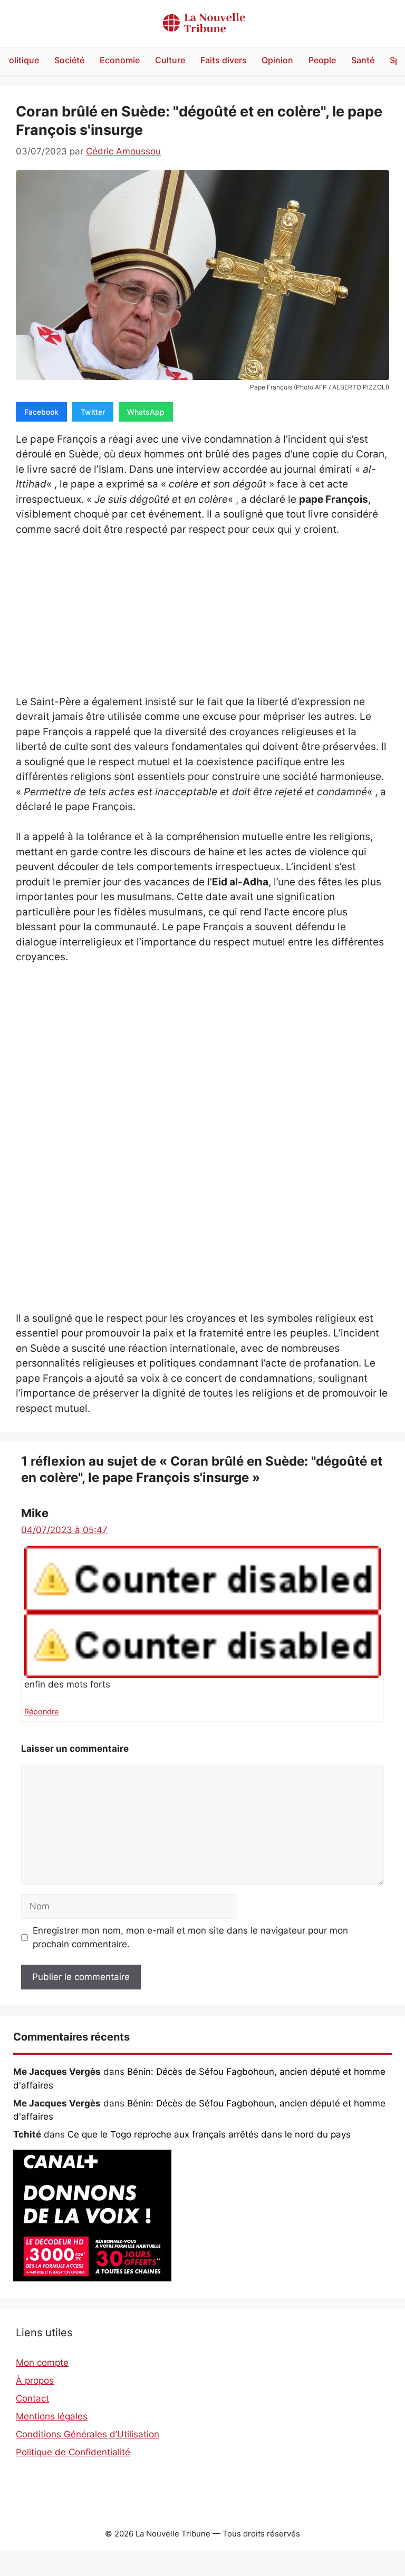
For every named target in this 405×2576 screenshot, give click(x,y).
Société (69, 60)
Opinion (277, 60)
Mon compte (42, 2363)
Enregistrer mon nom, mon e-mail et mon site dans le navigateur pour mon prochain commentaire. (190, 1937)
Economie (120, 60)
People (322, 60)
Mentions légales (52, 2416)
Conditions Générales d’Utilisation (88, 2434)
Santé (363, 60)
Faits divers (224, 60)
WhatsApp (146, 412)
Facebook (41, 412)
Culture (170, 60)
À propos (35, 2380)
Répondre (41, 1711)
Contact (32, 2398)
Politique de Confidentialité (73, 2452)
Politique (21, 60)
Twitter (93, 412)
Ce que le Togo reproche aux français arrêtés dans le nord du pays (209, 2134)
